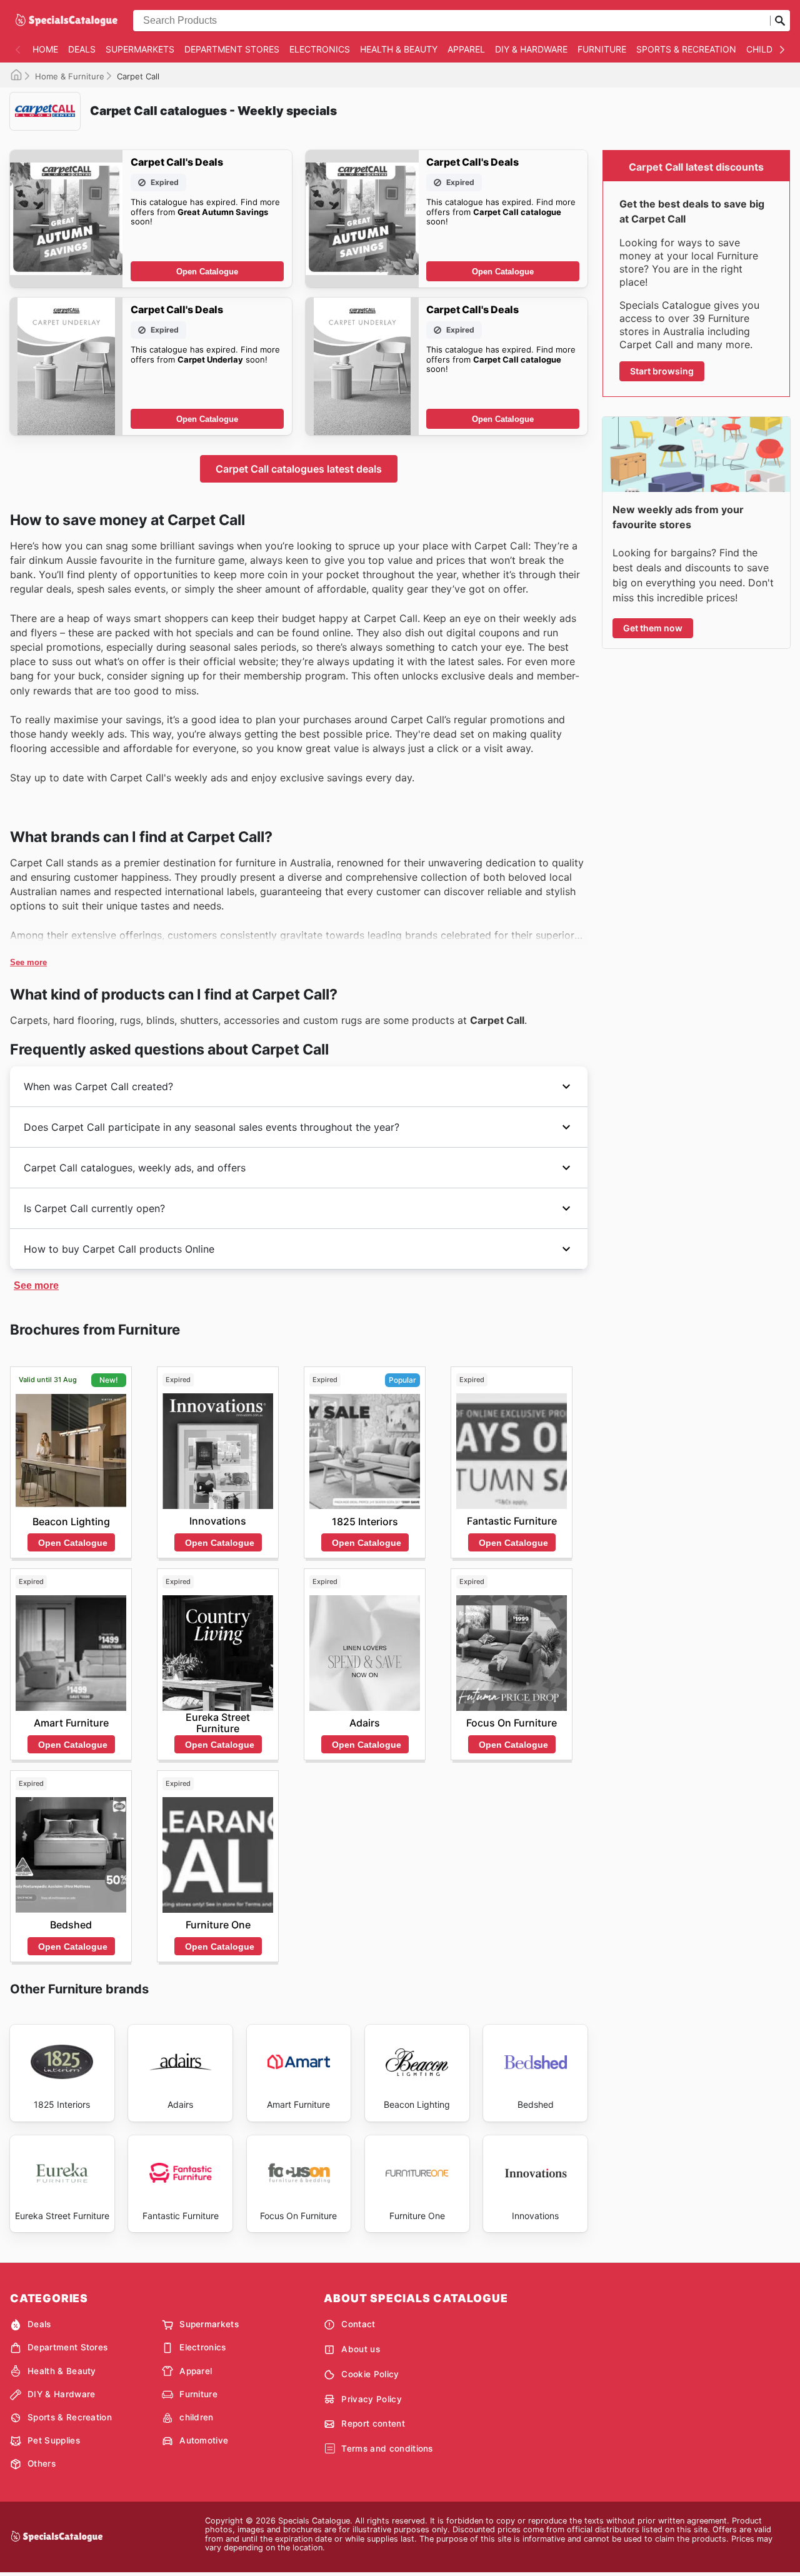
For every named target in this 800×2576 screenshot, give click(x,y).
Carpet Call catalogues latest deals (299, 469)
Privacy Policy (371, 2399)
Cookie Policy (370, 2374)
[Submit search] (780, 21)
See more (28, 962)
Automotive (204, 2440)
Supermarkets (140, 49)
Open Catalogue (207, 272)
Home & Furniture (70, 76)
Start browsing (662, 371)
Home (45, 49)
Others (42, 2463)
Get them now (653, 628)
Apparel (466, 49)
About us (361, 2349)
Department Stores (232, 49)
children (768, 49)
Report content (373, 2423)
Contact (358, 2324)
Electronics (320, 49)
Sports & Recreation (686, 49)
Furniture (602, 49)
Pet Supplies (54, 2440)
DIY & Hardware (531, 49)
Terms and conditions (387, 2448)
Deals (82, 49)
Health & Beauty (399, 49)
